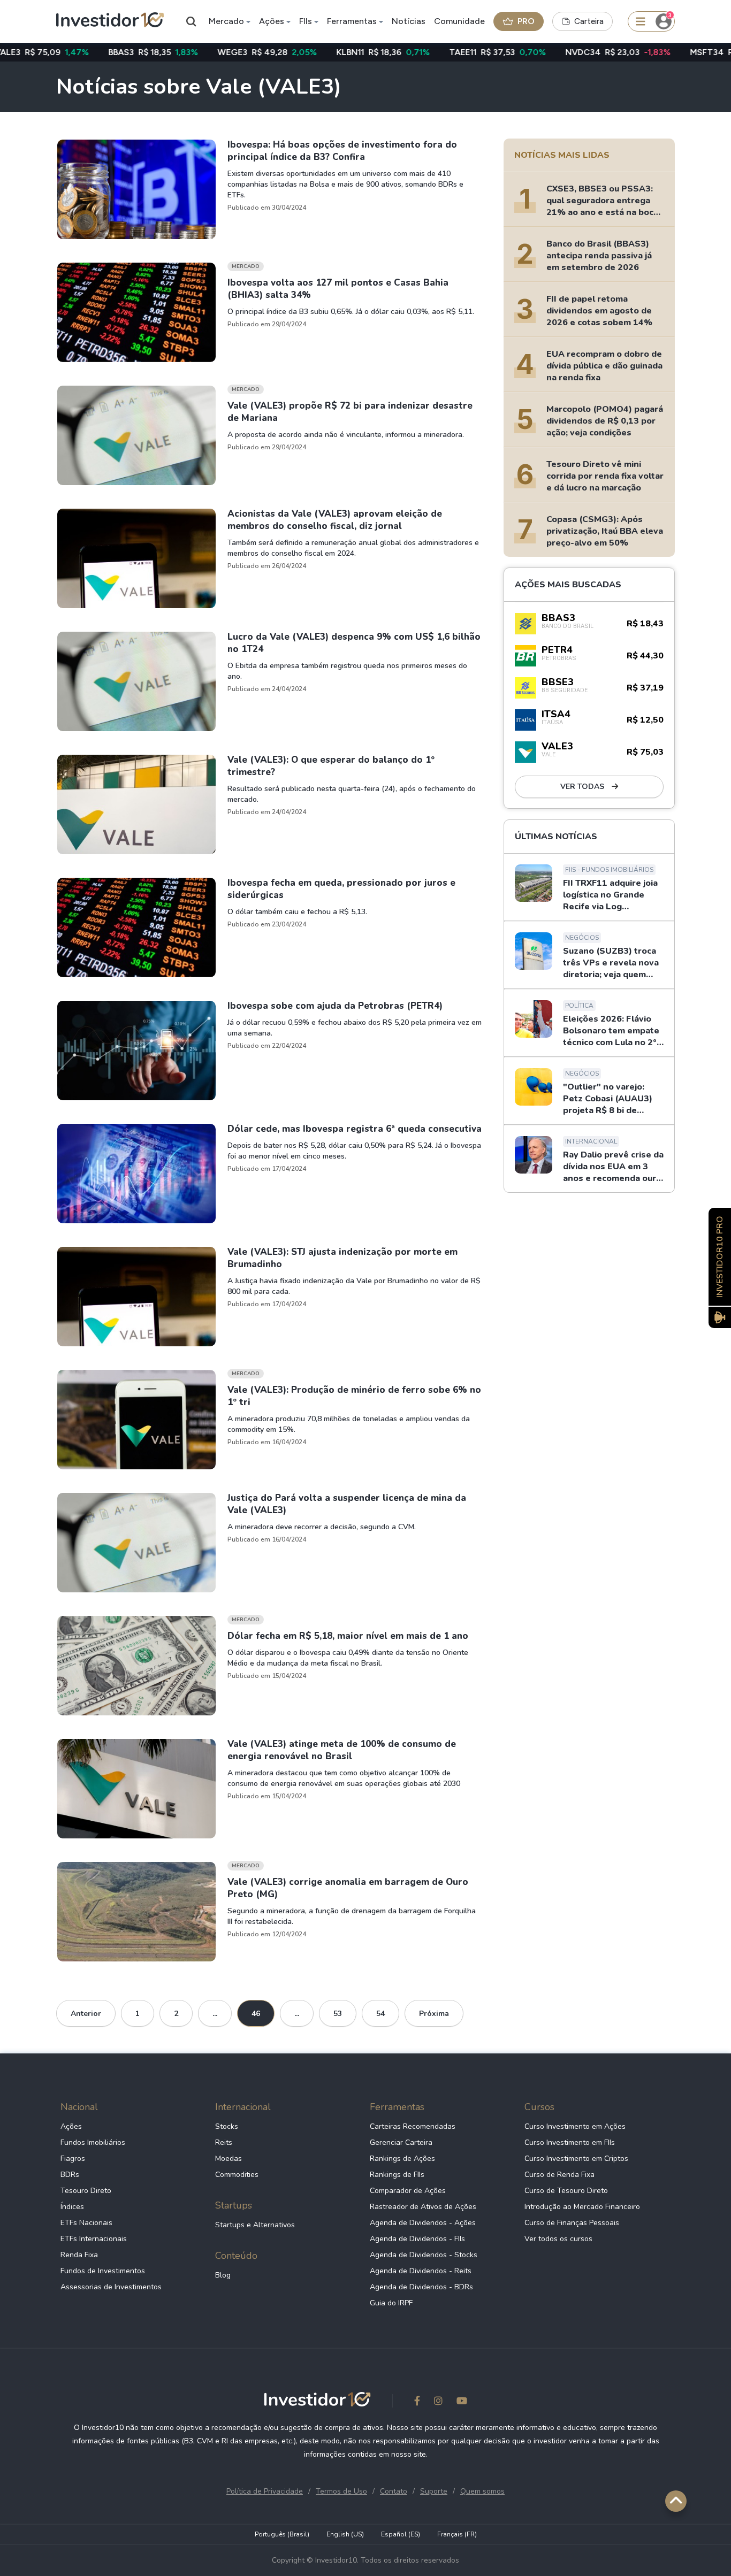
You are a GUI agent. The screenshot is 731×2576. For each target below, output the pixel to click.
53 (338, 2014)
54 (380, 2014)
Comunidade (459, 21)
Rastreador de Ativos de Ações (423, 2207)
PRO (526, 21)
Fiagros (73, 2159)
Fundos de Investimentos (103, 2271)
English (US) (345, 2534)
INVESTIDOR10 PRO (720, 1257)
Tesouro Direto (86, 2191)
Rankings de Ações (402, 2159)
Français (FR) (457, 2534)
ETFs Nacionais (86, 2223)
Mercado (226, 21)
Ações (272, 21)
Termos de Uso (341, 2491)
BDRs (70, 2175)
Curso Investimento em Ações (575, 2126)
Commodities (237, 2175)
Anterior (86, 2014)
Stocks (227, 2126)
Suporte (434, 2491)
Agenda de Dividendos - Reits (421, 2271)
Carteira (589, 21)
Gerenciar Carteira (401, 2142)
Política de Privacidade (265, 2491)
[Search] (192, 21)
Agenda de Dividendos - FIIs (417, 2239)
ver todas (583, 787)
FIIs (306, 21)
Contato (394, 2491)
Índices (72, 2207)
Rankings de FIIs (397, 2175)
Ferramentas (352, 21)
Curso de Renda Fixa (559, 2175)
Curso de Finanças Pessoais (572, 2223)
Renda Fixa (79, 2255)
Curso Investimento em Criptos (576, 2159)
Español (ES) (401, 2534)
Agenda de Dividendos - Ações (423, 2223)
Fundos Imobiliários (93, 2142)
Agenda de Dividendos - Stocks (424, 2255)
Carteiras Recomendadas (413, 2126)
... (215, 2014)
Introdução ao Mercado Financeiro (582, 2207)
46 (256, 2014)
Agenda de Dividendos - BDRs (421, 2287)
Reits (224, 2142)
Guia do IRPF (391, 2303)
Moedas (229, 2159)
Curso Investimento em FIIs (570, 2142)
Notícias (409, 21)
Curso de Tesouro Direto (566, 2191)
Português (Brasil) (282, 2534)
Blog (223, 2275)
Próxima (434, 2014)
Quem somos (482, 2491)
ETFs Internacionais (94, 2239)
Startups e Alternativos (255, 2225)
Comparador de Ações (408, 2191)
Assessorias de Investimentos (111, 2287)
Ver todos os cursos (558, 2239)
